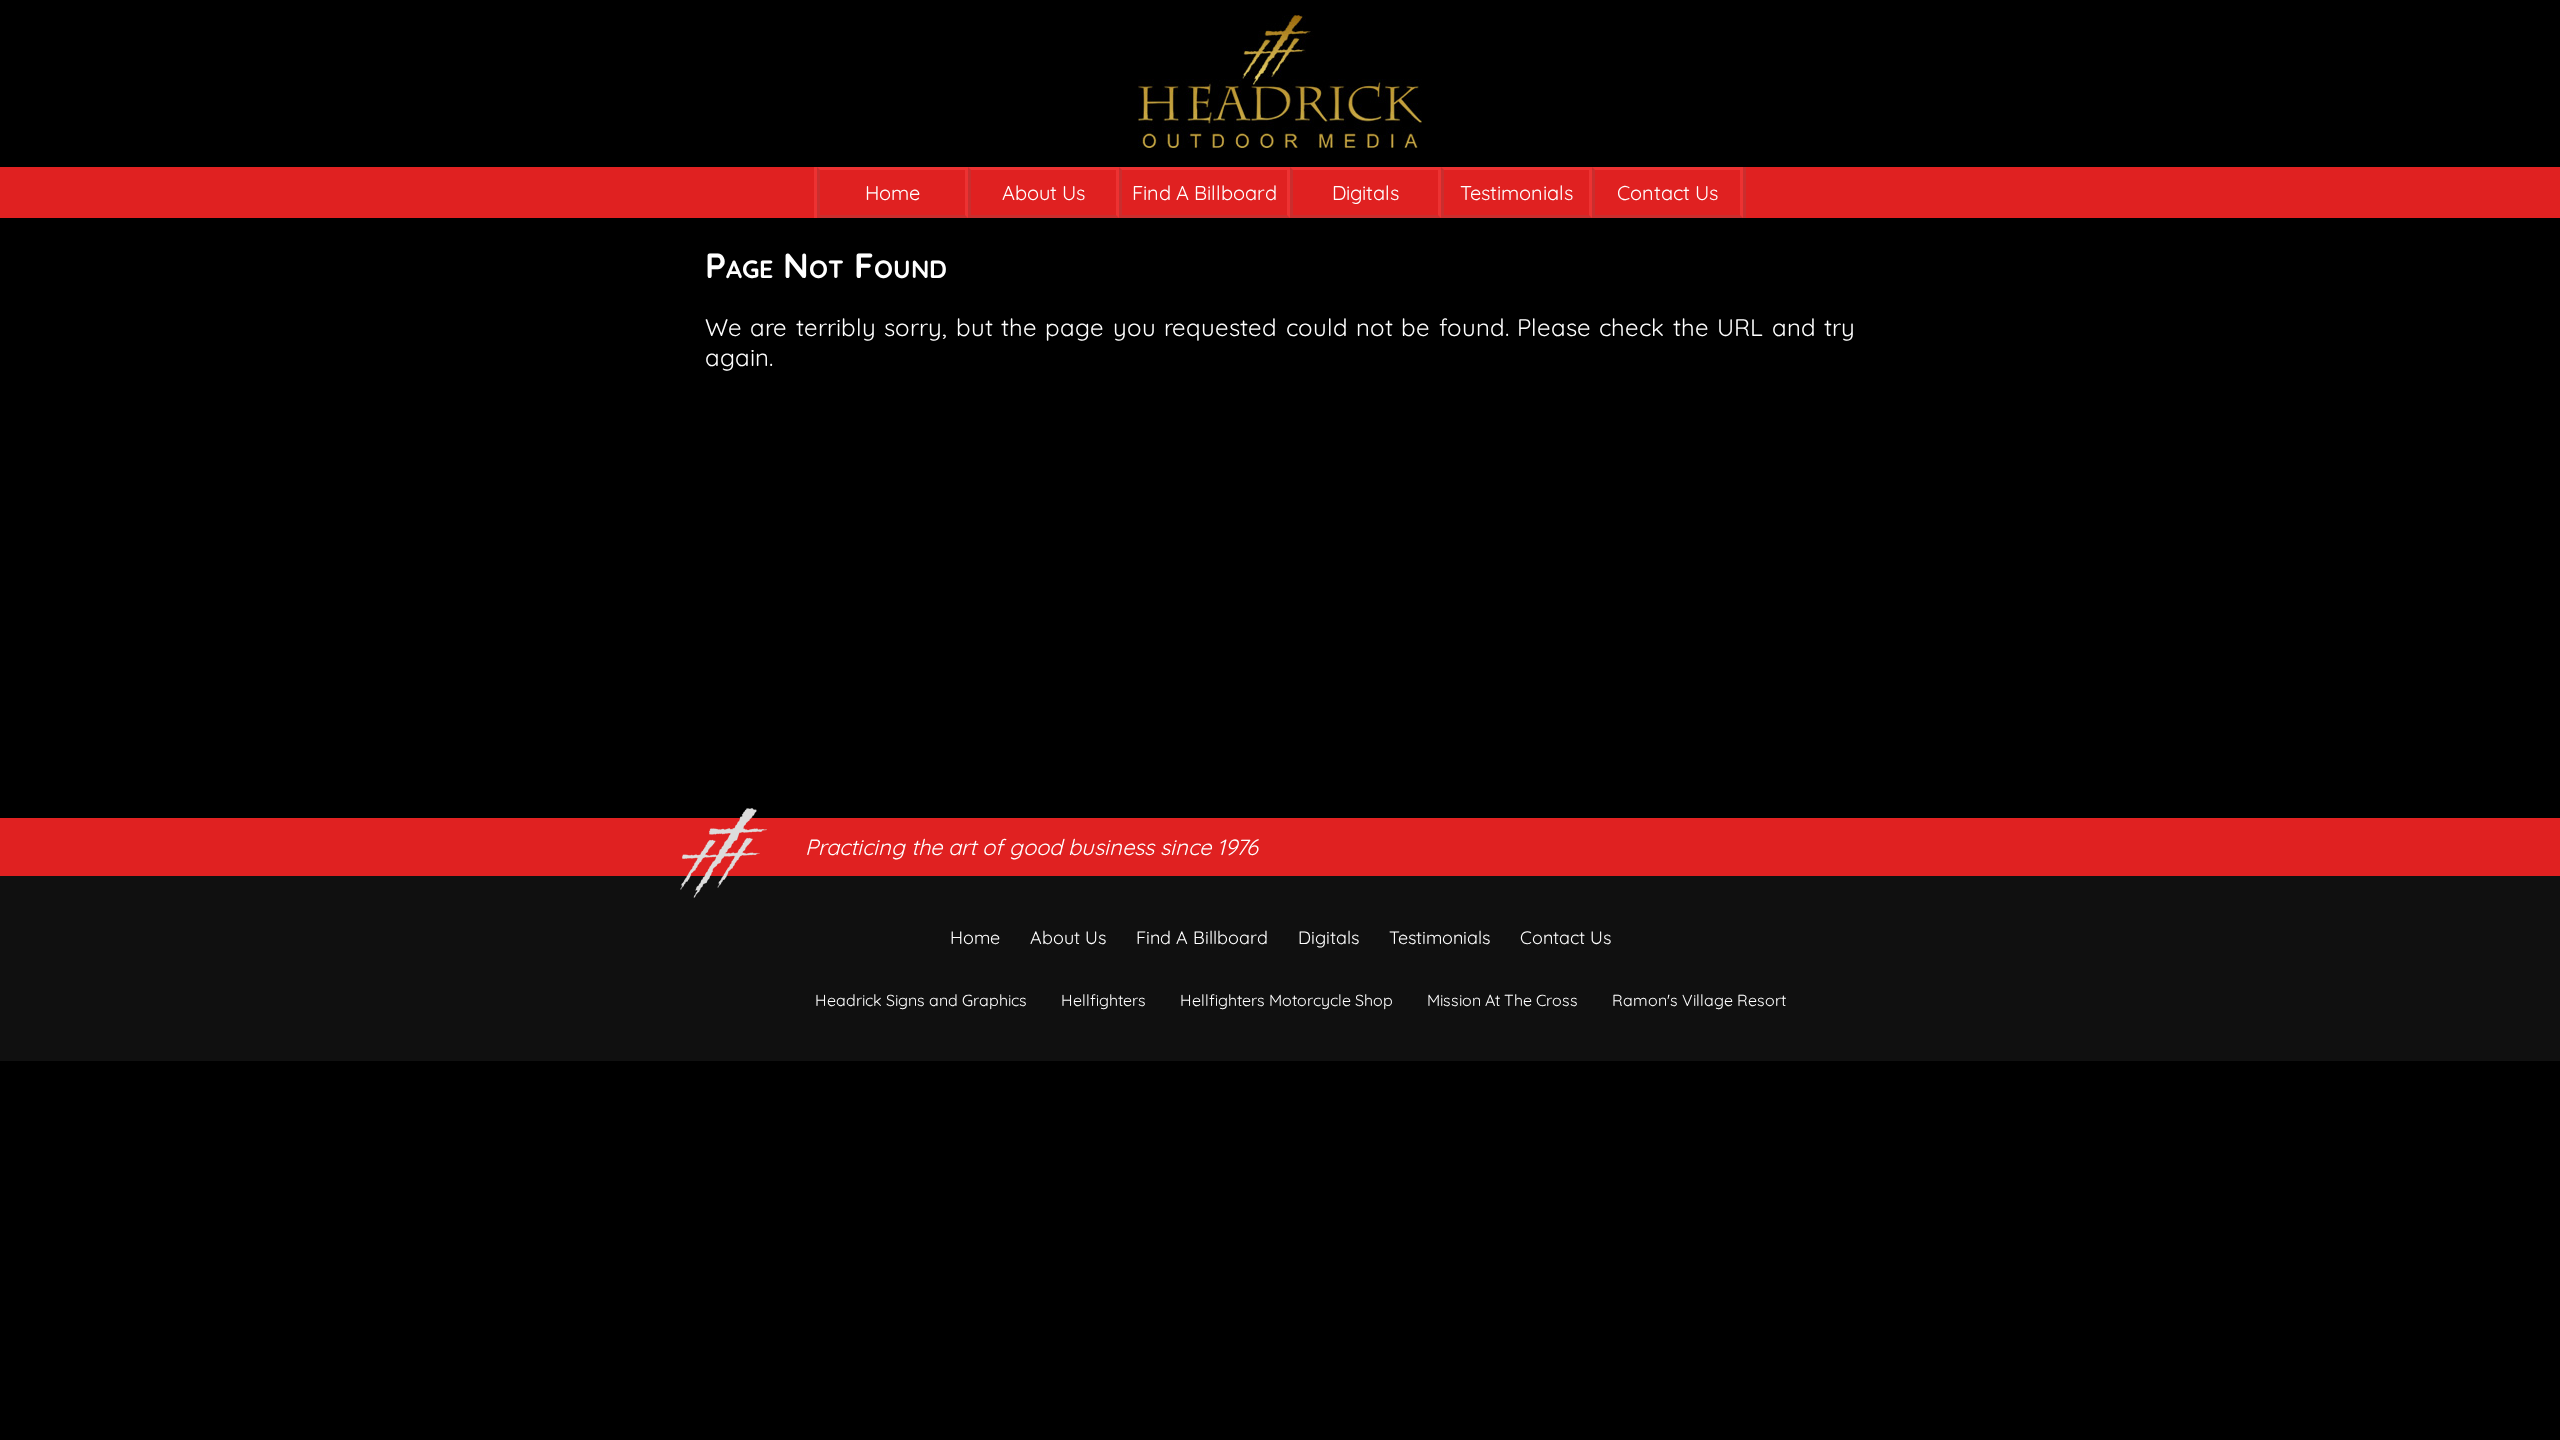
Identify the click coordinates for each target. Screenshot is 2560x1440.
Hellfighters (1103, 1000)
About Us (1043, 192)
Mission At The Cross (1502, 1000)
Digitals (1365, 192)
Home (892, 192)
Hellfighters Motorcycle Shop (1286, 1000)
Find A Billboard (1204, 192)
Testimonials (1516, 192)
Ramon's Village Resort (1699, 1000)
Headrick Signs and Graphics (921, 1000)
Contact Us (1667, 192)
